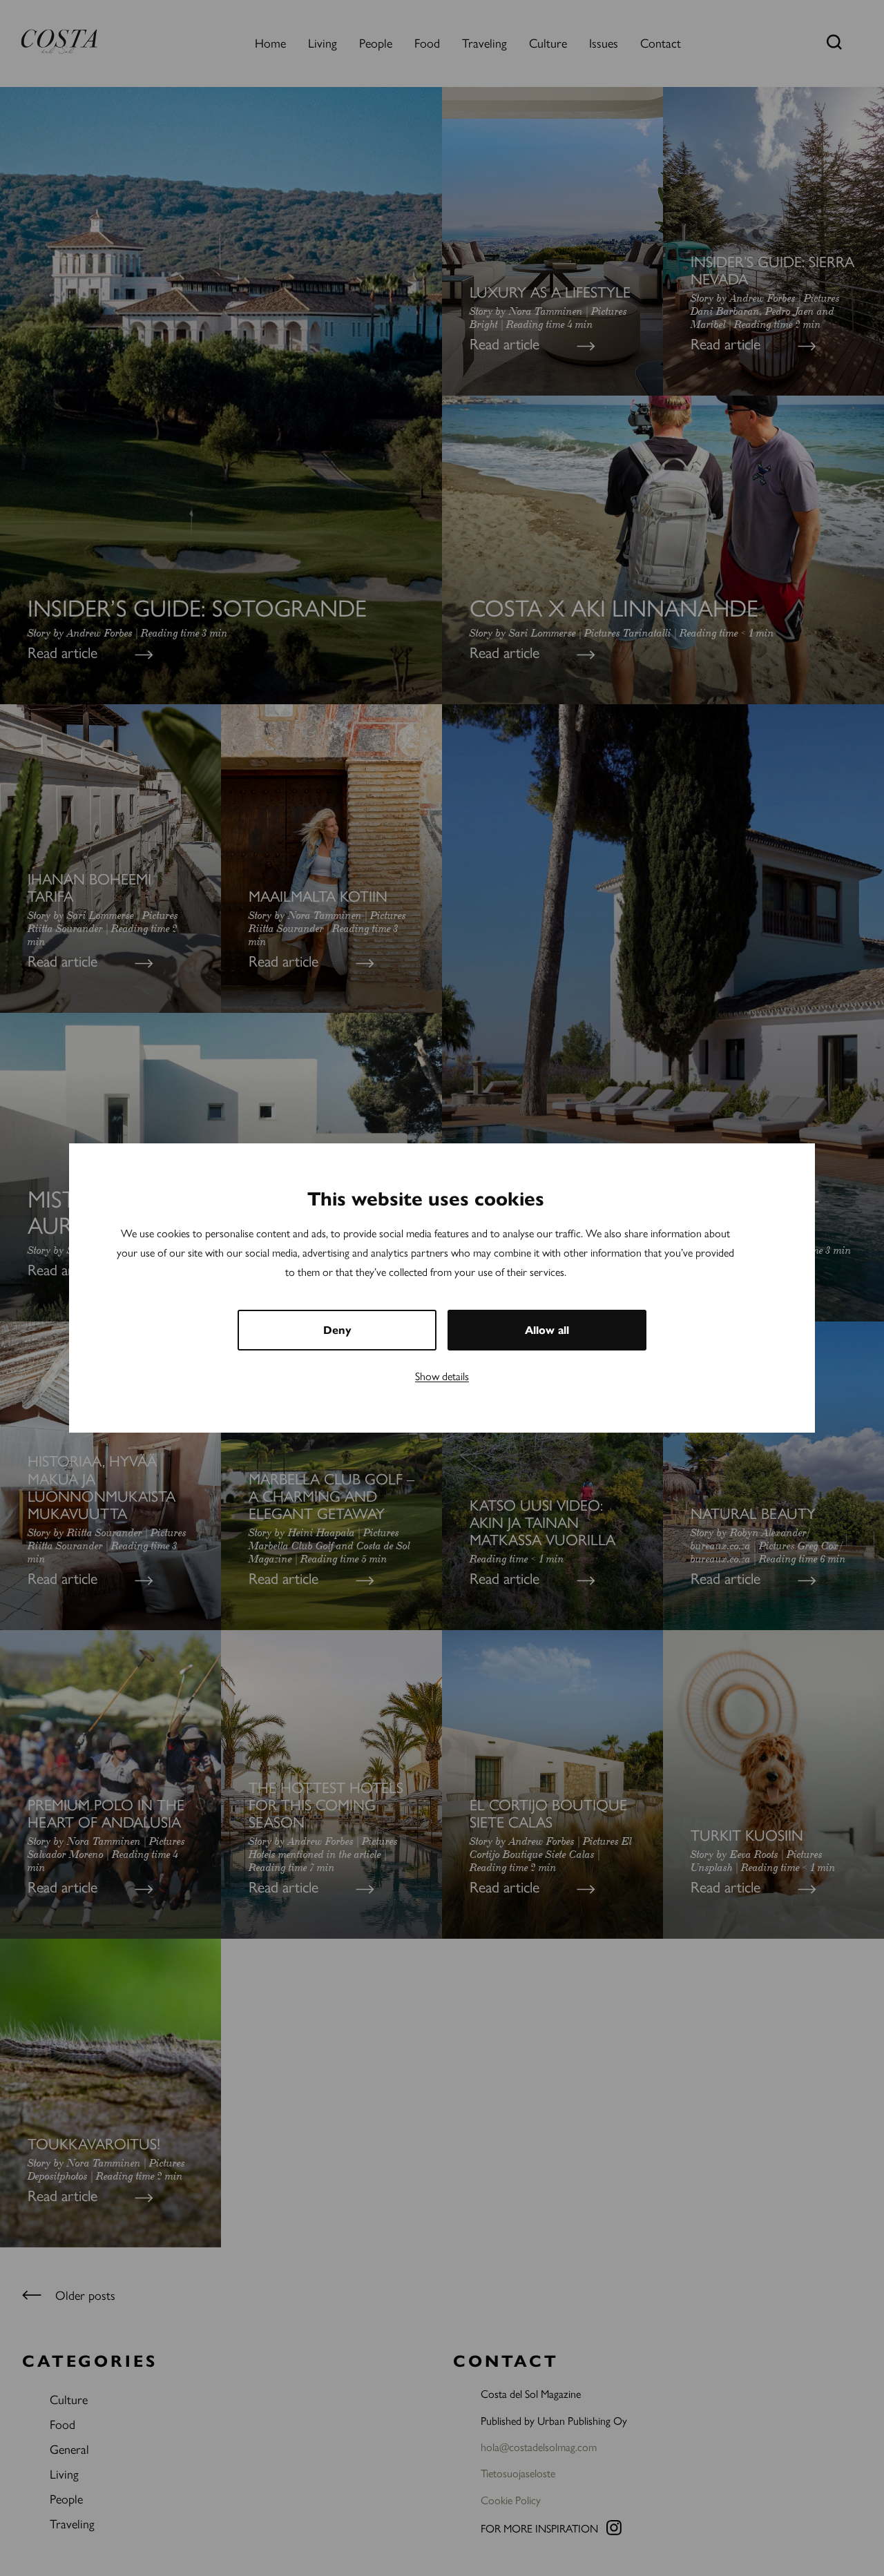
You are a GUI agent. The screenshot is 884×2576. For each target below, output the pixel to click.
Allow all (547, 1330)
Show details (442, 1376)
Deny (337, 1330)
